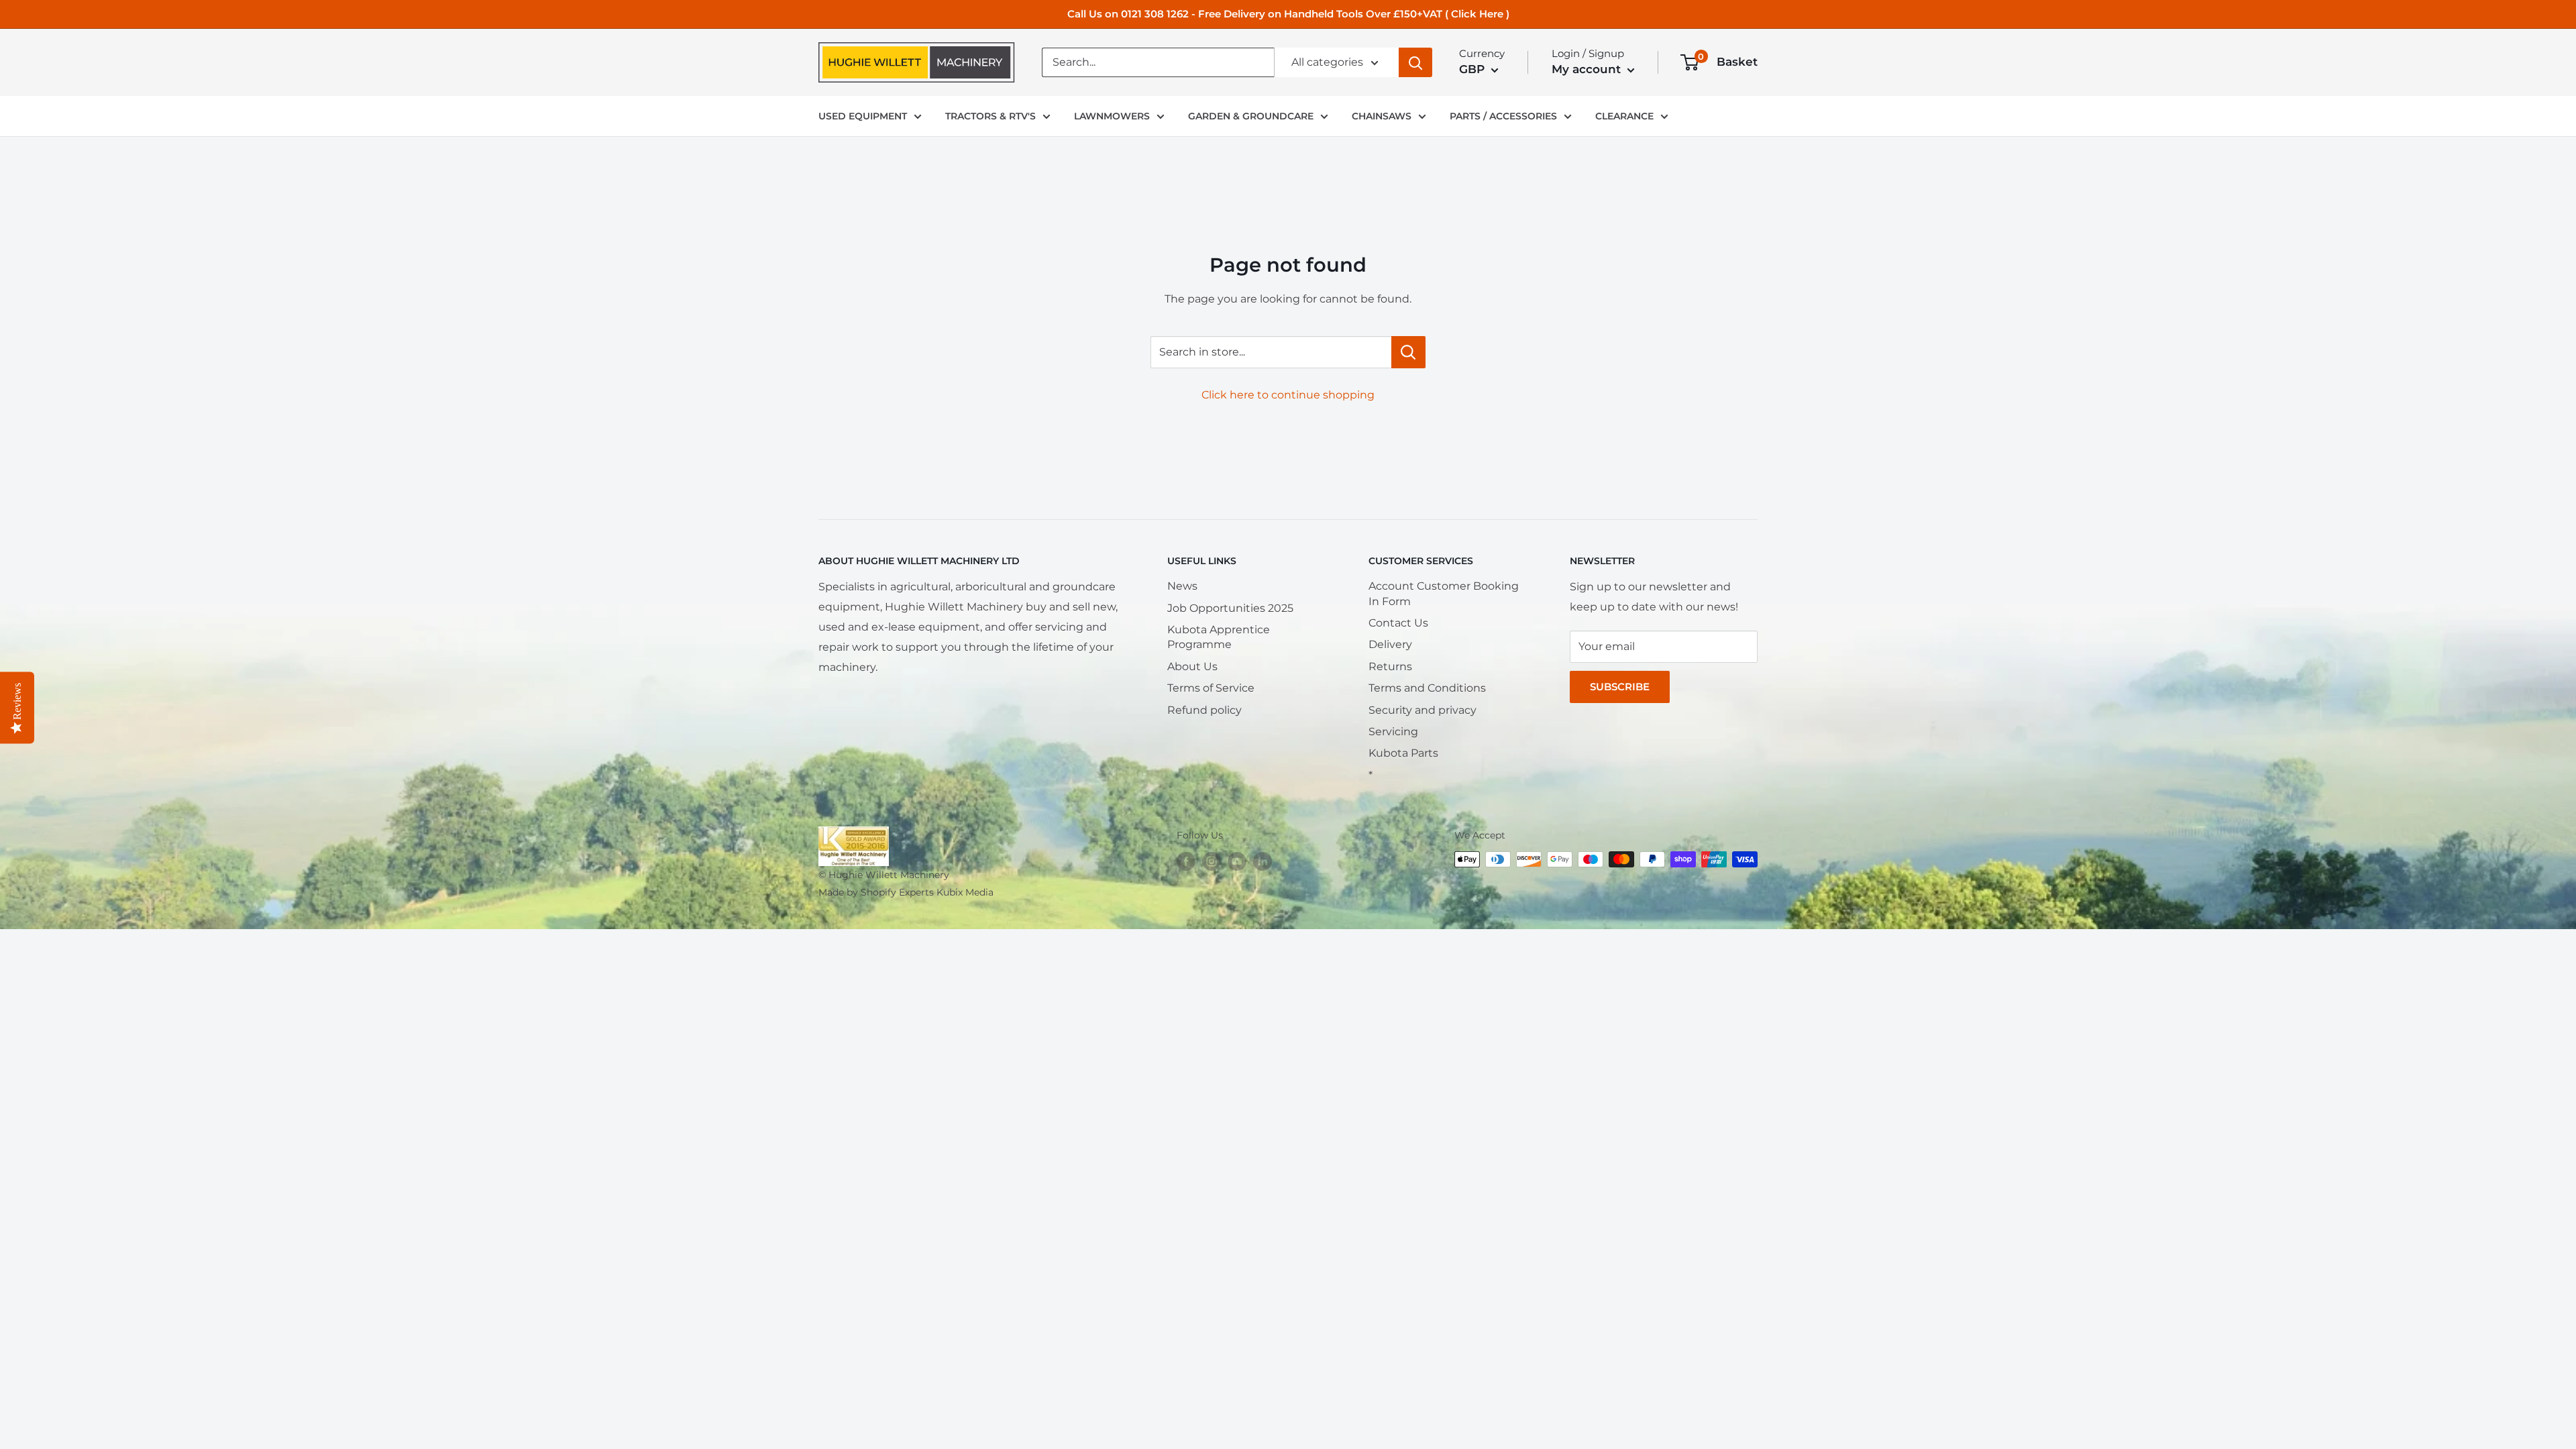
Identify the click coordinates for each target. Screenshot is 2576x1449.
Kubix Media (965, 892)
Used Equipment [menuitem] (863, 116)
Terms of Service (1211, 688)
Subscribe (1620, 687)
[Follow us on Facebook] (1186, 861)
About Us (1192, 666)
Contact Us (1398, 623)
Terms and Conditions (1427, 688)
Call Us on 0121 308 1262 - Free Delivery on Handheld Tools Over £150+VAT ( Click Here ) (1288, 14)
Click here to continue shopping (1288, 395)
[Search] (1415, 62)
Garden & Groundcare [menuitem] (1251, 116)
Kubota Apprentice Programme (1219, 637)
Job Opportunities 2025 (1230, 608)
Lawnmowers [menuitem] (1112, 116)
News (1182, 586)
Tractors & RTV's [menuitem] (990, 116)
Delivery (1390, 644)
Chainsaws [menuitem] (1382, 116)
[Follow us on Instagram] (1212, 861)
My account (1588, 69)
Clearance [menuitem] (1624, 116)
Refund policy (1204, 710)
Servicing (1393, 732)
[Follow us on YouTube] (1237, 861)
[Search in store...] (1408, 352)
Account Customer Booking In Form (1444, 593)
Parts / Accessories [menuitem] (1503, 116)
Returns (1390, 666)
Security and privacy (1423, 710)
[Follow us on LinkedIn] (1263, 861)
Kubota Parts (1403, 753)
